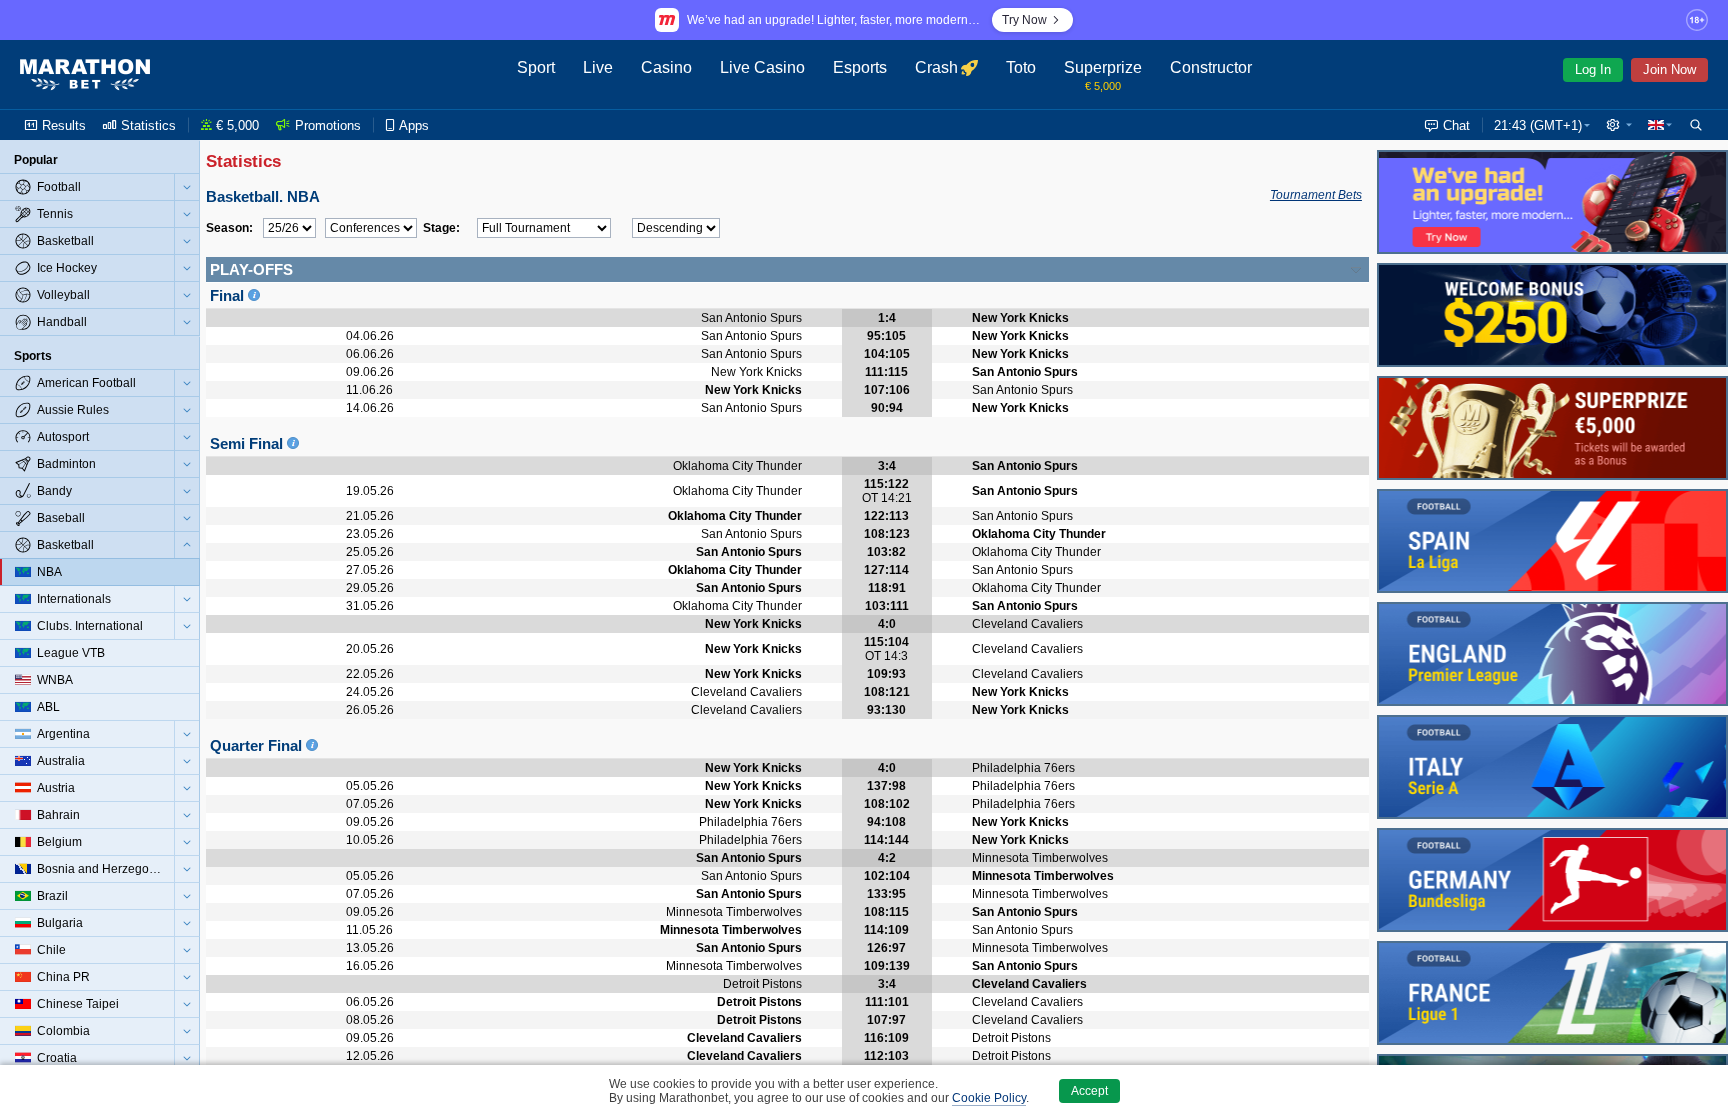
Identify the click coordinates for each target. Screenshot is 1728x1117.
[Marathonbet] (85, 75)
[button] (1619, 125)
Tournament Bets (1316, 195)
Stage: (441, 228)
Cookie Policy (989, 1098)
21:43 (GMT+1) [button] (1538, 125)
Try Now (1024, 20)
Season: (229, 228)
